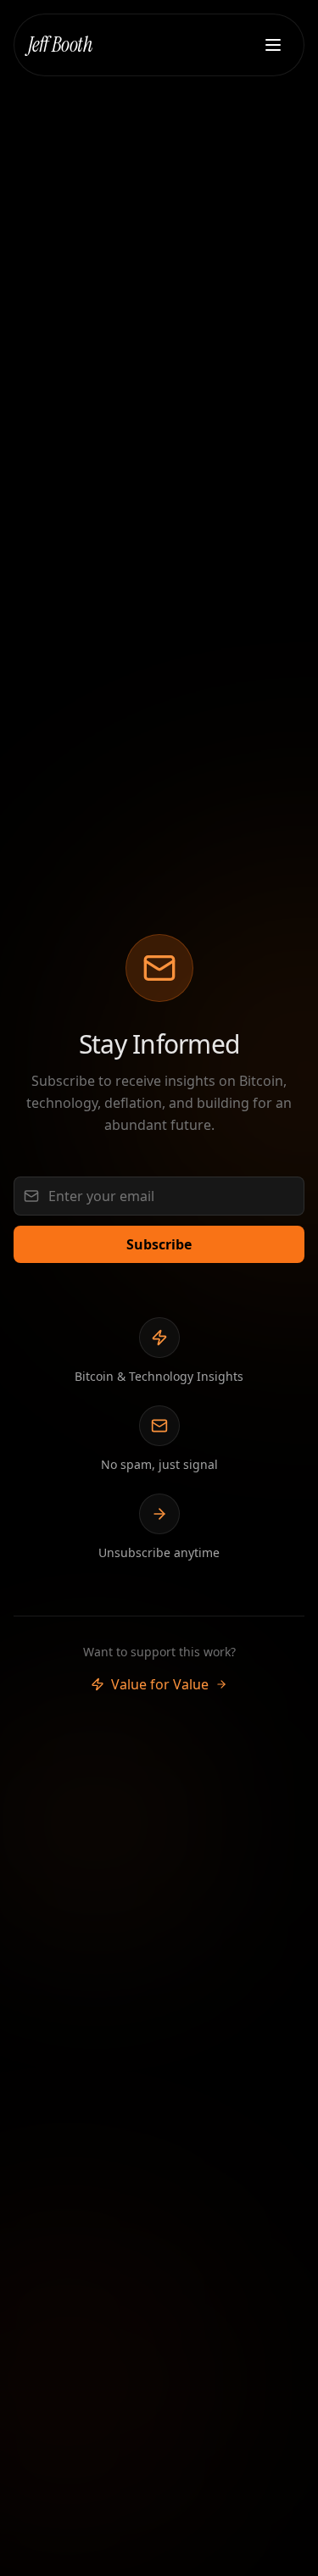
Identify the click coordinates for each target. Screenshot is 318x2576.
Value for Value (160, 1684)
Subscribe (159, 1244)
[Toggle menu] (273, 45)
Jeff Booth (60, 45)
